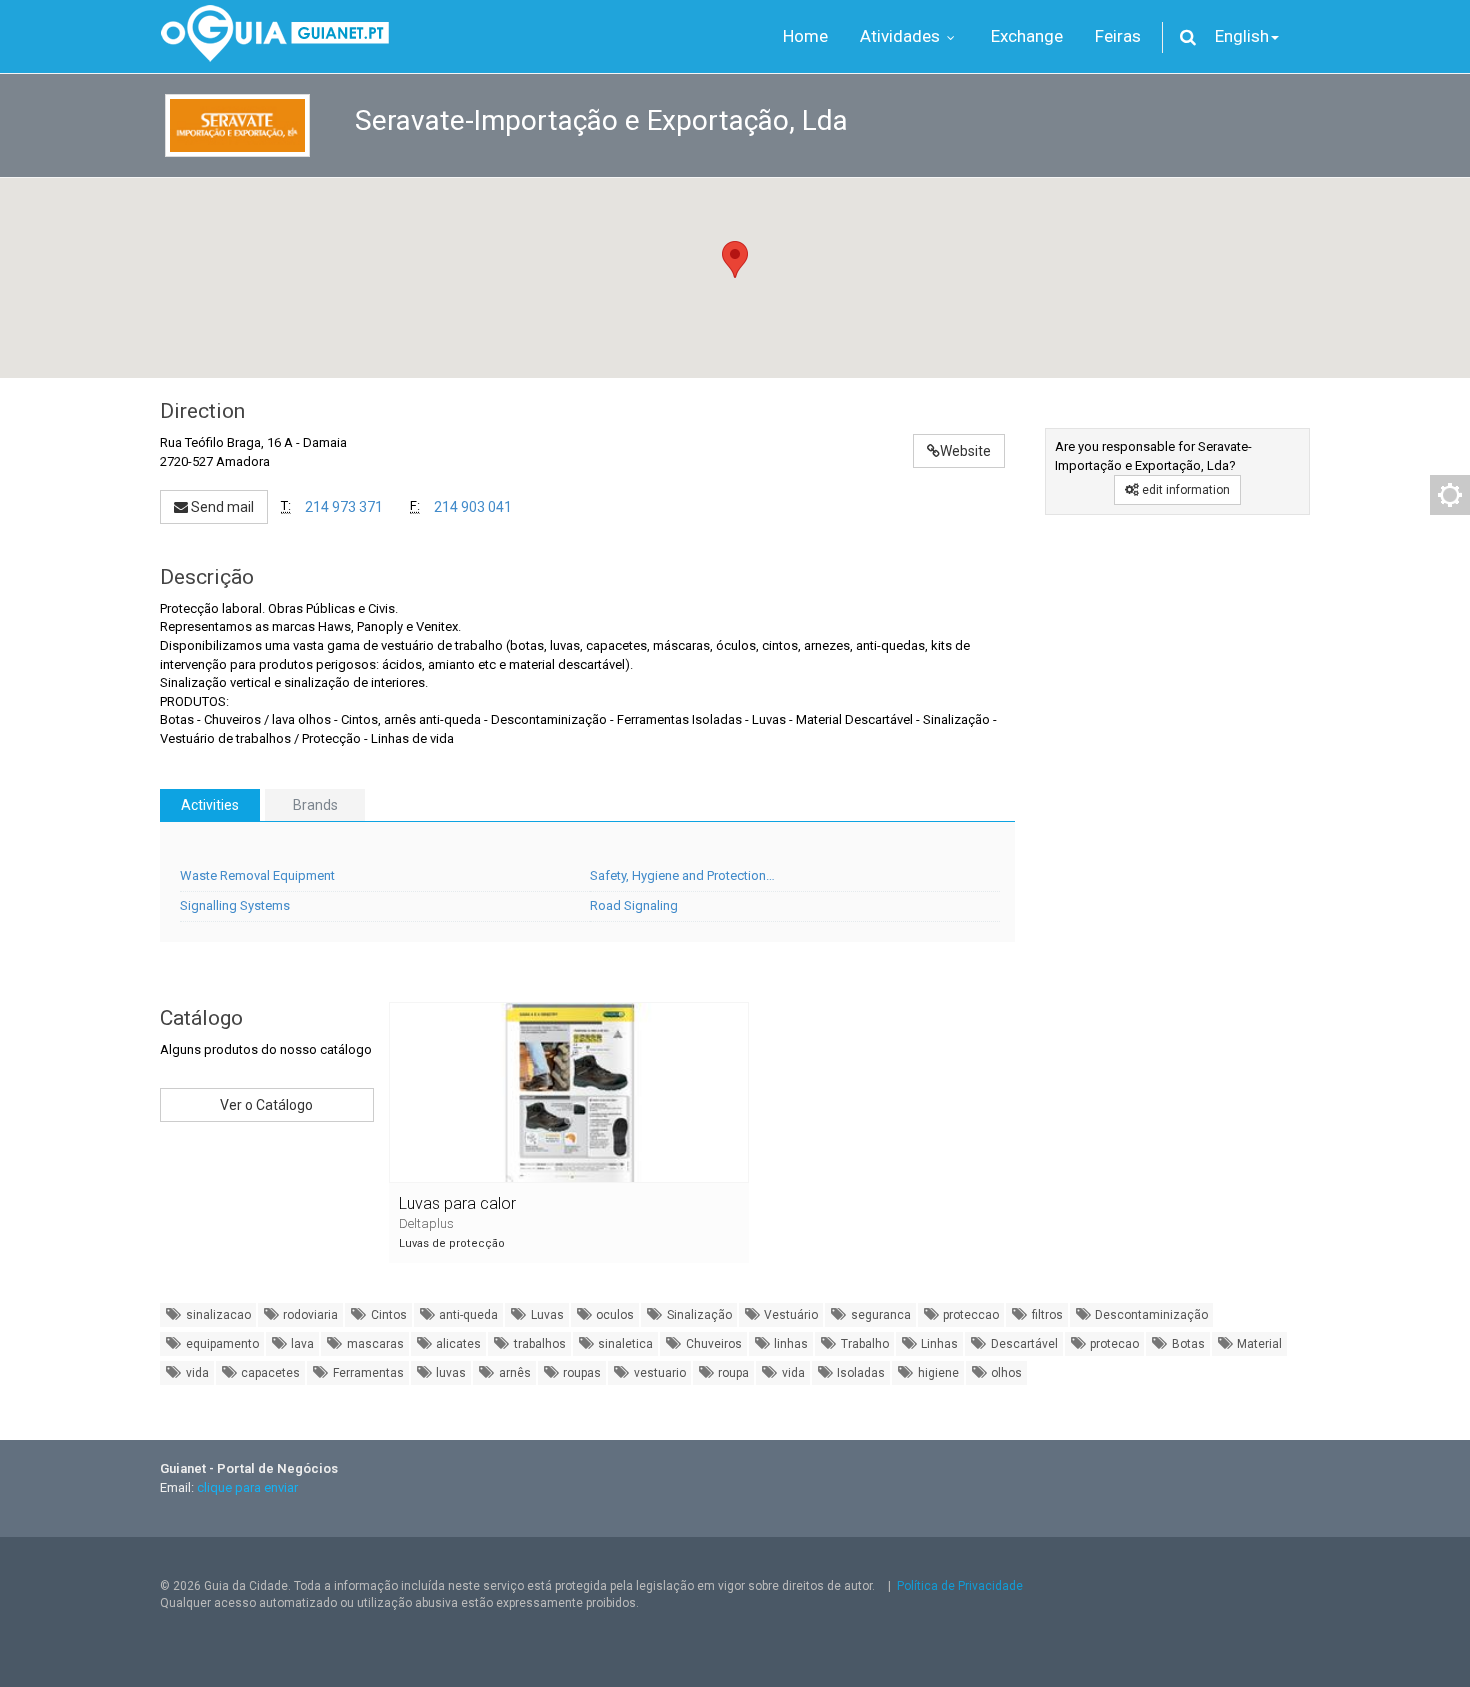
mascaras (374, 1344)
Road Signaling (634, 905)
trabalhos (538, 1344)
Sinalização (698, 1315)
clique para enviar (247, 1487)
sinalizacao (217, 1315)
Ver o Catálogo (266, 1105)
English (1242, 36)
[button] (735, 259)
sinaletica (624, 1344)
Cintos (387, 1315)
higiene (937, 1373)
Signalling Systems (235, 905)
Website (965, 451)
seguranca (879, 1315)
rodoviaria (309, 1315)
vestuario (658, 1373)
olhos (1005, 1373)
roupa (732, 1373)
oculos (613, 1315)
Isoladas (859, 1373)
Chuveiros (712, 1344)
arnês (513, 1373)
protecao (1113, 1344)
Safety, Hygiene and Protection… (682, 875)
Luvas (546, 1315)
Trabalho (863, 1344)
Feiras (1118, 36)
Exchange (1027, 36)
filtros (1046, 1315)
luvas (449, 1373)
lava (301, 1344)
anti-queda (467, 1315)
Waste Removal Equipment (257, 875)
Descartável (1023, 1344)
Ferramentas (367, 1373)
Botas (1187, 1344)
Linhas (938, 1344)
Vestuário (789, 1315)
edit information (1184, 490)
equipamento (221, 1344)
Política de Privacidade (960, 1586)
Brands (315, 805)
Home (805, 36)
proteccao (969, 1315)
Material (1258, 1344)
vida (196, 1373)
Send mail (221, 507)
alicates (457, 1344)
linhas (789, 1344)
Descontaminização (1150, 1315)
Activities (210, 805)
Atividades (902, 36)
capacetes (269, 1373)
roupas (580, 1373)
